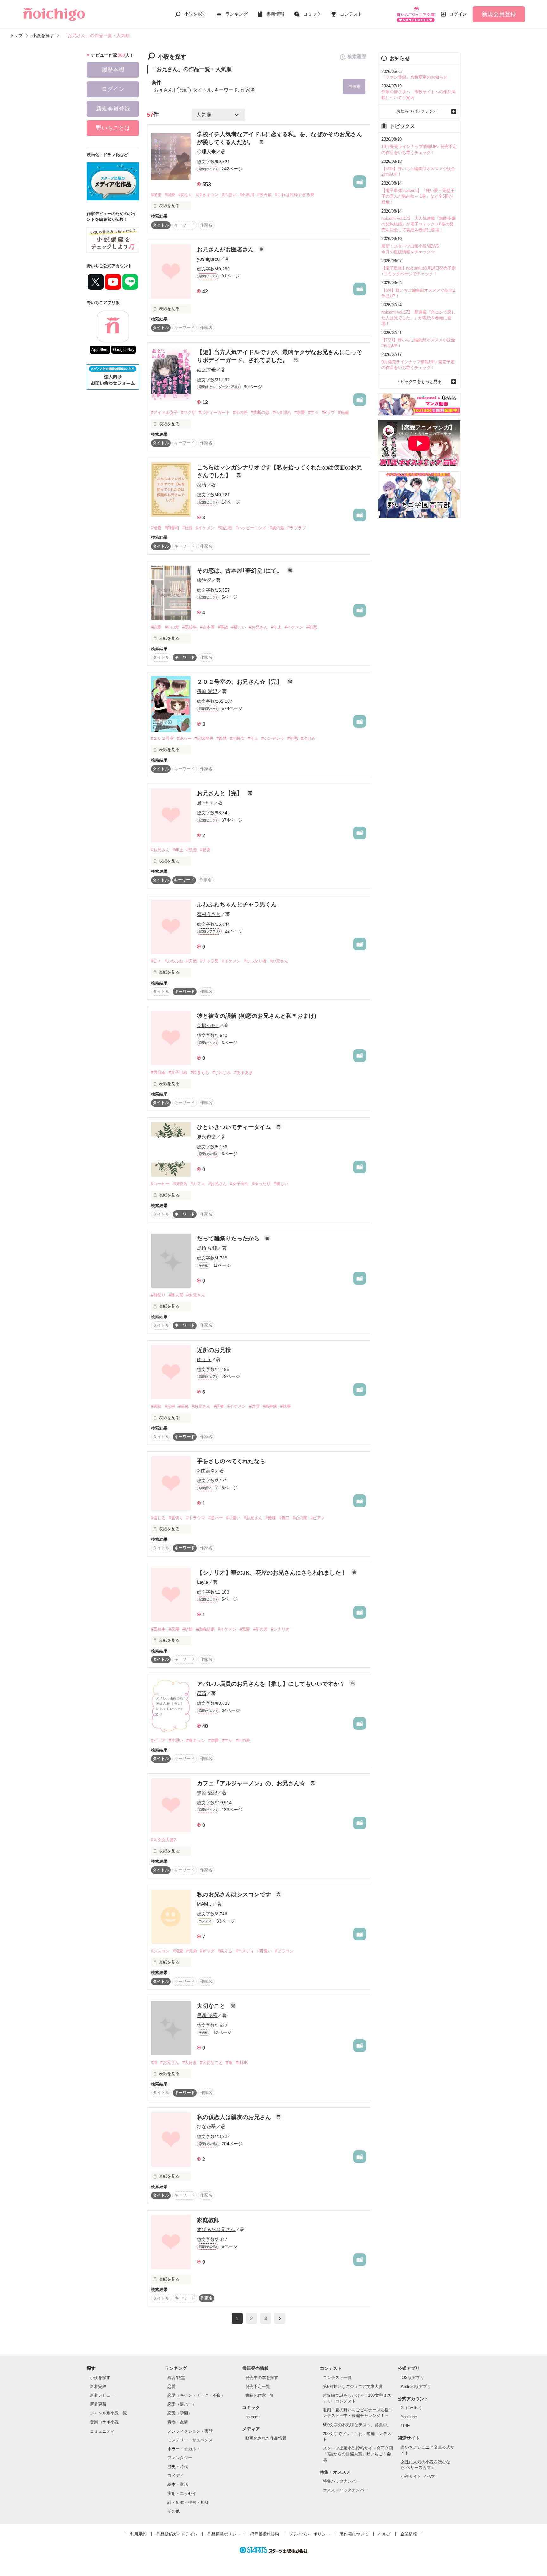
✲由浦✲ (206, 1471)
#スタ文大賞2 (163, 1840)
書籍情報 (275, 14)
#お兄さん (258, 627)
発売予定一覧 (258, 2386)
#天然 (192, 961)
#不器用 (247, 195)
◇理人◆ (206, 152)
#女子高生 (239, 1184)
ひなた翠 (206, 2126)
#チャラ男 (209, 961)
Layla (202, 1582)
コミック (312, 14)
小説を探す (195, 14)
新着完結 (98, 2386)
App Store (100, 350)
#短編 (343, 412)
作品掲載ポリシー (224, 2534)
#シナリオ (280, 1629)
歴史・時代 (178, 2467)
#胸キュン (196, 1740)
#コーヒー (160, 1184)
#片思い (176, 1740)
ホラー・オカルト (184, 2449)
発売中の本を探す (262, 2378)
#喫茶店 (180, 1184)
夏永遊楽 (206, 1137)
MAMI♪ (204, 1904)
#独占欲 (265, 195)
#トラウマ (196, 1518)
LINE (405, 2426)
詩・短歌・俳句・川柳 (188, 2502)
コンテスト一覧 (337, 2378)
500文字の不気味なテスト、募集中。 (357, 2425)
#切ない (185, 195)
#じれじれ (222, 1072)
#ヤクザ (188, 412)
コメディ (176, 2475)
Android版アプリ (416, 2386)
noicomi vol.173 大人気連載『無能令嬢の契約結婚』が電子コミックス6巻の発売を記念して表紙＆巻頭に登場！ (418, 224)
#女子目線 (178, 1072)
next (280, 2318)
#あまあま (244, 1072)
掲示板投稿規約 (264, 2534)
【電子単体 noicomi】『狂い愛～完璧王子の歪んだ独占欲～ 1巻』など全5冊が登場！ (418, 196)
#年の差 (240, 412)
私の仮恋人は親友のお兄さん (235, 2117)
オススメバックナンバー (346, 2490)
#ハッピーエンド (251, 528)
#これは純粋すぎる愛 (295, 195)
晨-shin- (205, 803)
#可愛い (233, 1518)
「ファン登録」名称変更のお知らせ (414, 77)
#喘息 (183, 1406)
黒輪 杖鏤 (207, 1248)
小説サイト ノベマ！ (420, 2476)
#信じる (158, 1518)
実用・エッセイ (182, 2494)
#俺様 (271, 1518)
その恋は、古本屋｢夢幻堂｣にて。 (240, 571)
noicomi (252, 2417)
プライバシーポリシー (309, 2534)
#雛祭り (158, 1295)
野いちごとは (113, 128)
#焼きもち (200, 1072)
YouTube (409, 2417)
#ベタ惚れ (282, 412)
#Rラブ (328, 412)
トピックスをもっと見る (419, 381)
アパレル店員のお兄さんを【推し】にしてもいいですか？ (272, 1684)
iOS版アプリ (412, 2378)
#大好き (190, 2062)
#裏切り (176, 1518)
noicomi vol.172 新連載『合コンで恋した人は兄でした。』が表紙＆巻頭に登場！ (418, 318)
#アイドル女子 (164, 412)
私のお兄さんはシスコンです (235, 1894)
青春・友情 (178, 2422)
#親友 (205, 850)
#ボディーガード (214, 412)
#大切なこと (211, 2062)
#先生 (170, 1406)
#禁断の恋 (260, 412)
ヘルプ (384, 2534)
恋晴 (202, 485)
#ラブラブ (297, 528)
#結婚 (188, 1629)
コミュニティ (102, 2431)
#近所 (254, 1406)
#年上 (276, 627)
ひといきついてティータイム (235, 1127)
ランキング (236, 14)
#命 (229, 2062)
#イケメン (205, 528)
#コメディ (245, 1951)
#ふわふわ (174, 961)
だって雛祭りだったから (229, 1239)
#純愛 (156, 627)
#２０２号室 (162, 738)
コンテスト (351, 14)
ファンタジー (180, 2458)
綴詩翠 (204, 580)
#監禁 (222, 738)
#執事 (286, 1406)
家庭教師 (208, 2220)
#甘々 (313, 412)
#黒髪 (245, 1629)
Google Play (124, 350)
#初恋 (312, 627)
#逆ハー (184, 738)
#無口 (284, 1518)
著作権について (354, 2534)
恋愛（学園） (180, 2413)
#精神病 (270, 1406)
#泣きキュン (207, 195)
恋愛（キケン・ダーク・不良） (196, 2395)
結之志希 (206, 370)
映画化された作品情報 (266, 2438)
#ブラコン (284, 1951)
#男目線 (158, 1072)
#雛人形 (176, 1295)
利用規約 (138, 2534)
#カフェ (198, 1184)
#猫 (154, 2062)
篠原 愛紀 (207, 691)
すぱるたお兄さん (216, 2229)
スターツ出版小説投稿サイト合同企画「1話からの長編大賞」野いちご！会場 (358, 2454)
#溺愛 (170, 195)
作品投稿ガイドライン (177, 2534)
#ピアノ (318, 1518)
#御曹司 (172, 528)
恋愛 (172, 2386)
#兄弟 (192, 1951)
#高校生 (190, 627)
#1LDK (242, 2062)
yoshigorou (208, 259)
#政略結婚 (205, 1629)
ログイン (458, 14)
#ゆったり (261, 1184)
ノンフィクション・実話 (190, 2431)
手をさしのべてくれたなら (231, 1461)
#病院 (156, 1406)
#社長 (188, 528)
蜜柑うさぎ (209, 914)
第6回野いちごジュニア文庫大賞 (353, 2386)
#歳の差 (277, 528)
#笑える (225, 1951)
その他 (174, 2511)
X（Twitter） (412, 2408)
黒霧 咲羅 (207, 2015)
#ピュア (158, 1740)
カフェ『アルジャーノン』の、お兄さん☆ (252, 1783)
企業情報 (409, 2534)
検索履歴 (357, 57)
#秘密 (156, 195)
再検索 (354, 86)
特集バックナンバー (341, 2481)
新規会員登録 (499, 14)
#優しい (239, 627)
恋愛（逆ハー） (182, 2404)
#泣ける (308, 738)
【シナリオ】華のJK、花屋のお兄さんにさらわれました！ (273, 1573)
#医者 (219, 1406)
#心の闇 (300, 1518)
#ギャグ (207, 1951)
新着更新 (98, 2404)
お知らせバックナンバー (419, 111)
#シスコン (160, 1951)
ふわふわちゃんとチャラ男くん (237, 904)
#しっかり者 (255, 961)
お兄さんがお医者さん (226, 250)
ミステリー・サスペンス (190, 2440)
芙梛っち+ (208, 1025)
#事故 (223, 627)
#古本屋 (207, 627)
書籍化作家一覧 (260, 2395)
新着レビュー (102, 2395)
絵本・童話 (178, 2484)
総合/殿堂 (176, 2378)
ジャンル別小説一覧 (108, 2413)
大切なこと (212, 2006)
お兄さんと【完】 (220, 793)
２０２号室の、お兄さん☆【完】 (240, 682)
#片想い (229, 195)
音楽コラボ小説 (104, 2422)
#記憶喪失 (204, 738)
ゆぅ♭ (204, 1359)
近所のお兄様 (214, 1350)
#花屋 (174, 1629)
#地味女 (237, 738)
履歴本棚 (113, 70)
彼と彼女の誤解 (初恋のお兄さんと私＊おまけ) (257, 1016)
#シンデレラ (273, 738)
